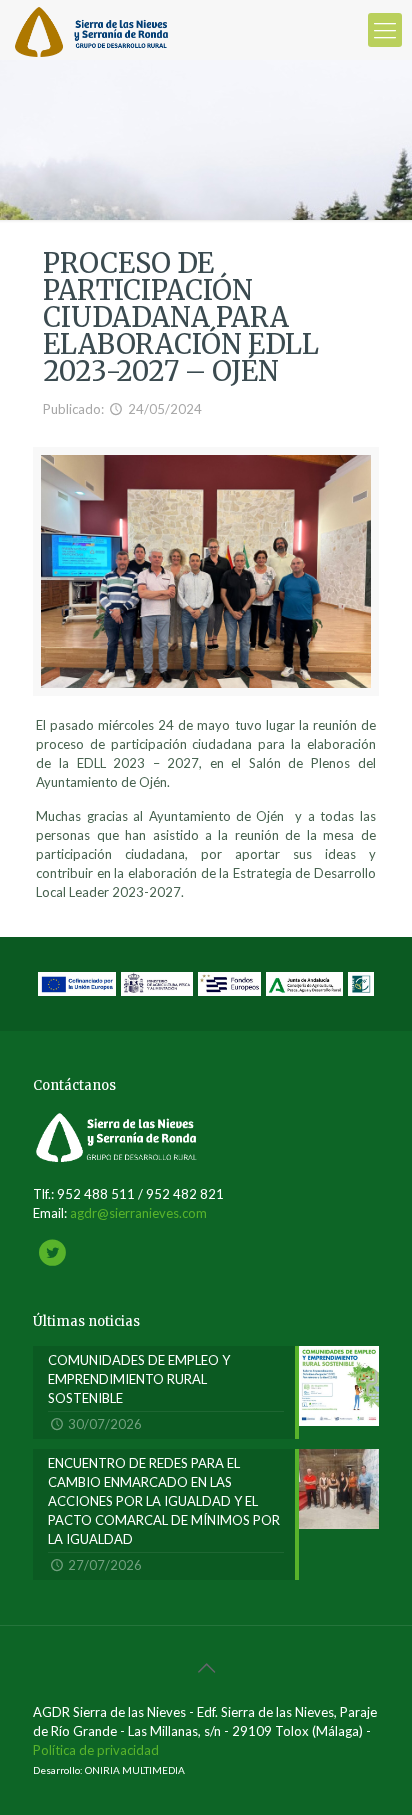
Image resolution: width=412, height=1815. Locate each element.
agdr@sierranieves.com (138, 1213)
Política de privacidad (96, 1750)
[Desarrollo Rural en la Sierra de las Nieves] (91, 30)
